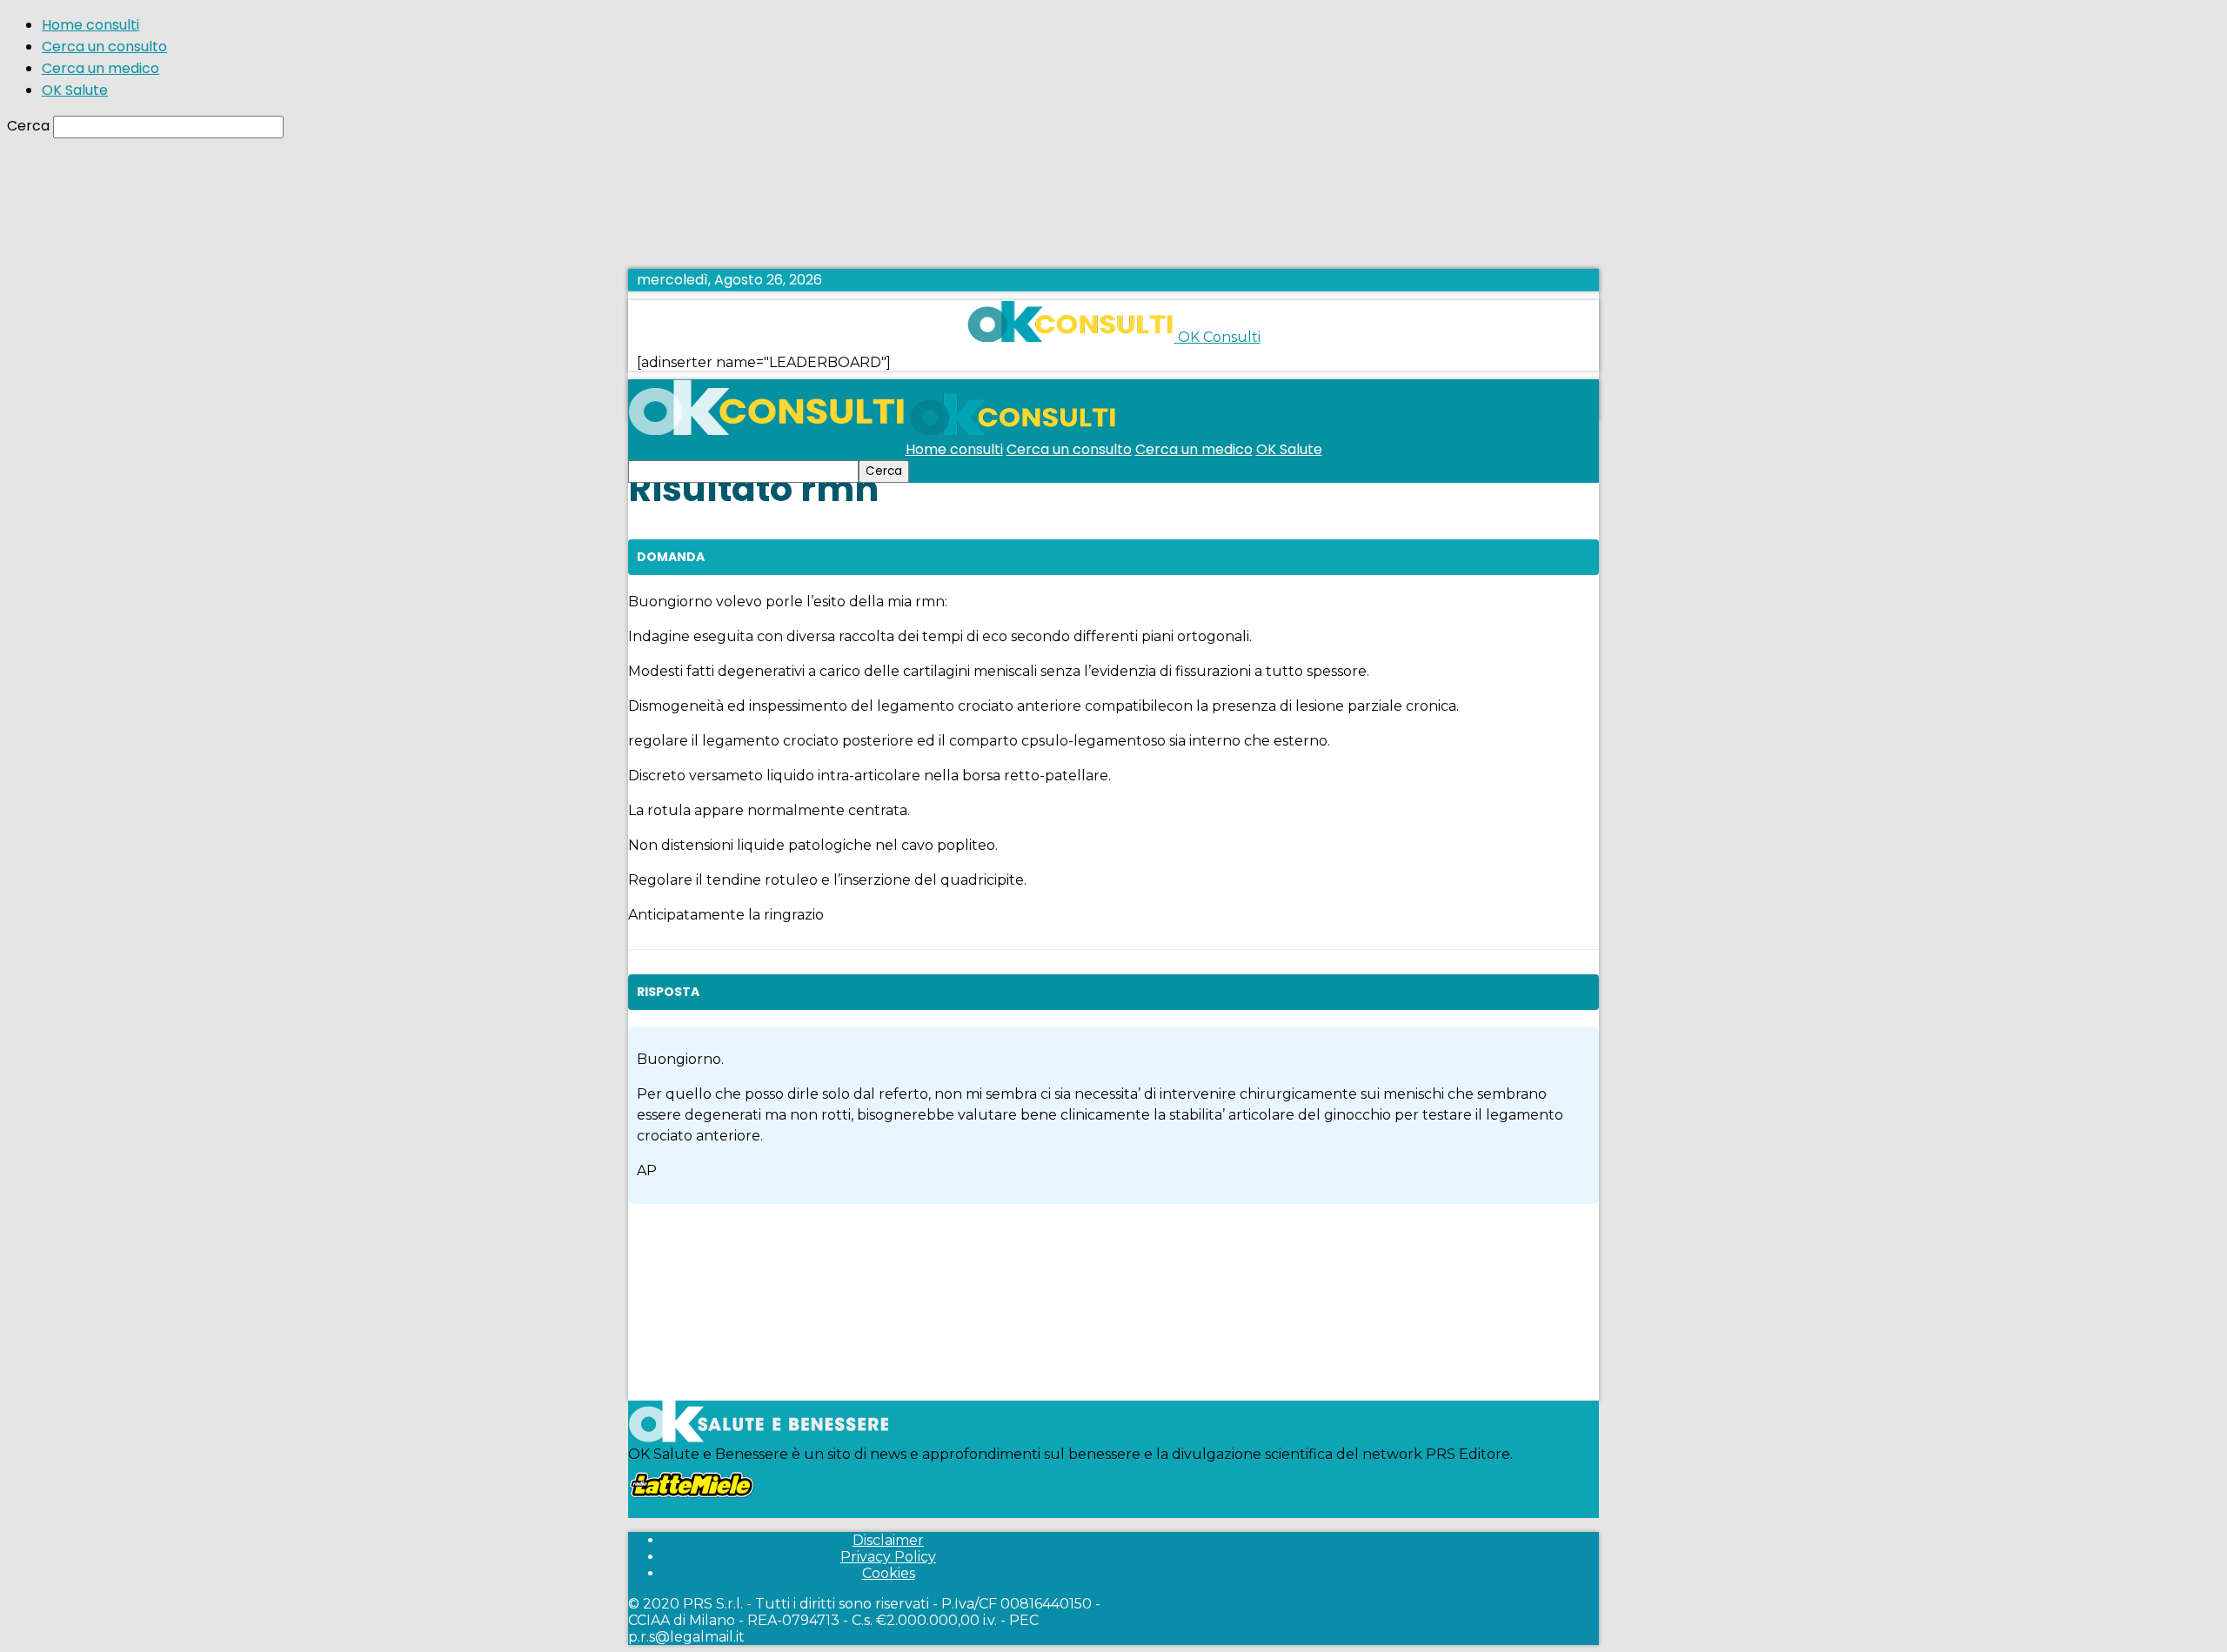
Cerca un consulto (104, 47)
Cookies (889, 1573)
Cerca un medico (100, 68)
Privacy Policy (888, 1557)
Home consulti (90, 25)
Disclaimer (888, 1540)
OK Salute (75, 90)
